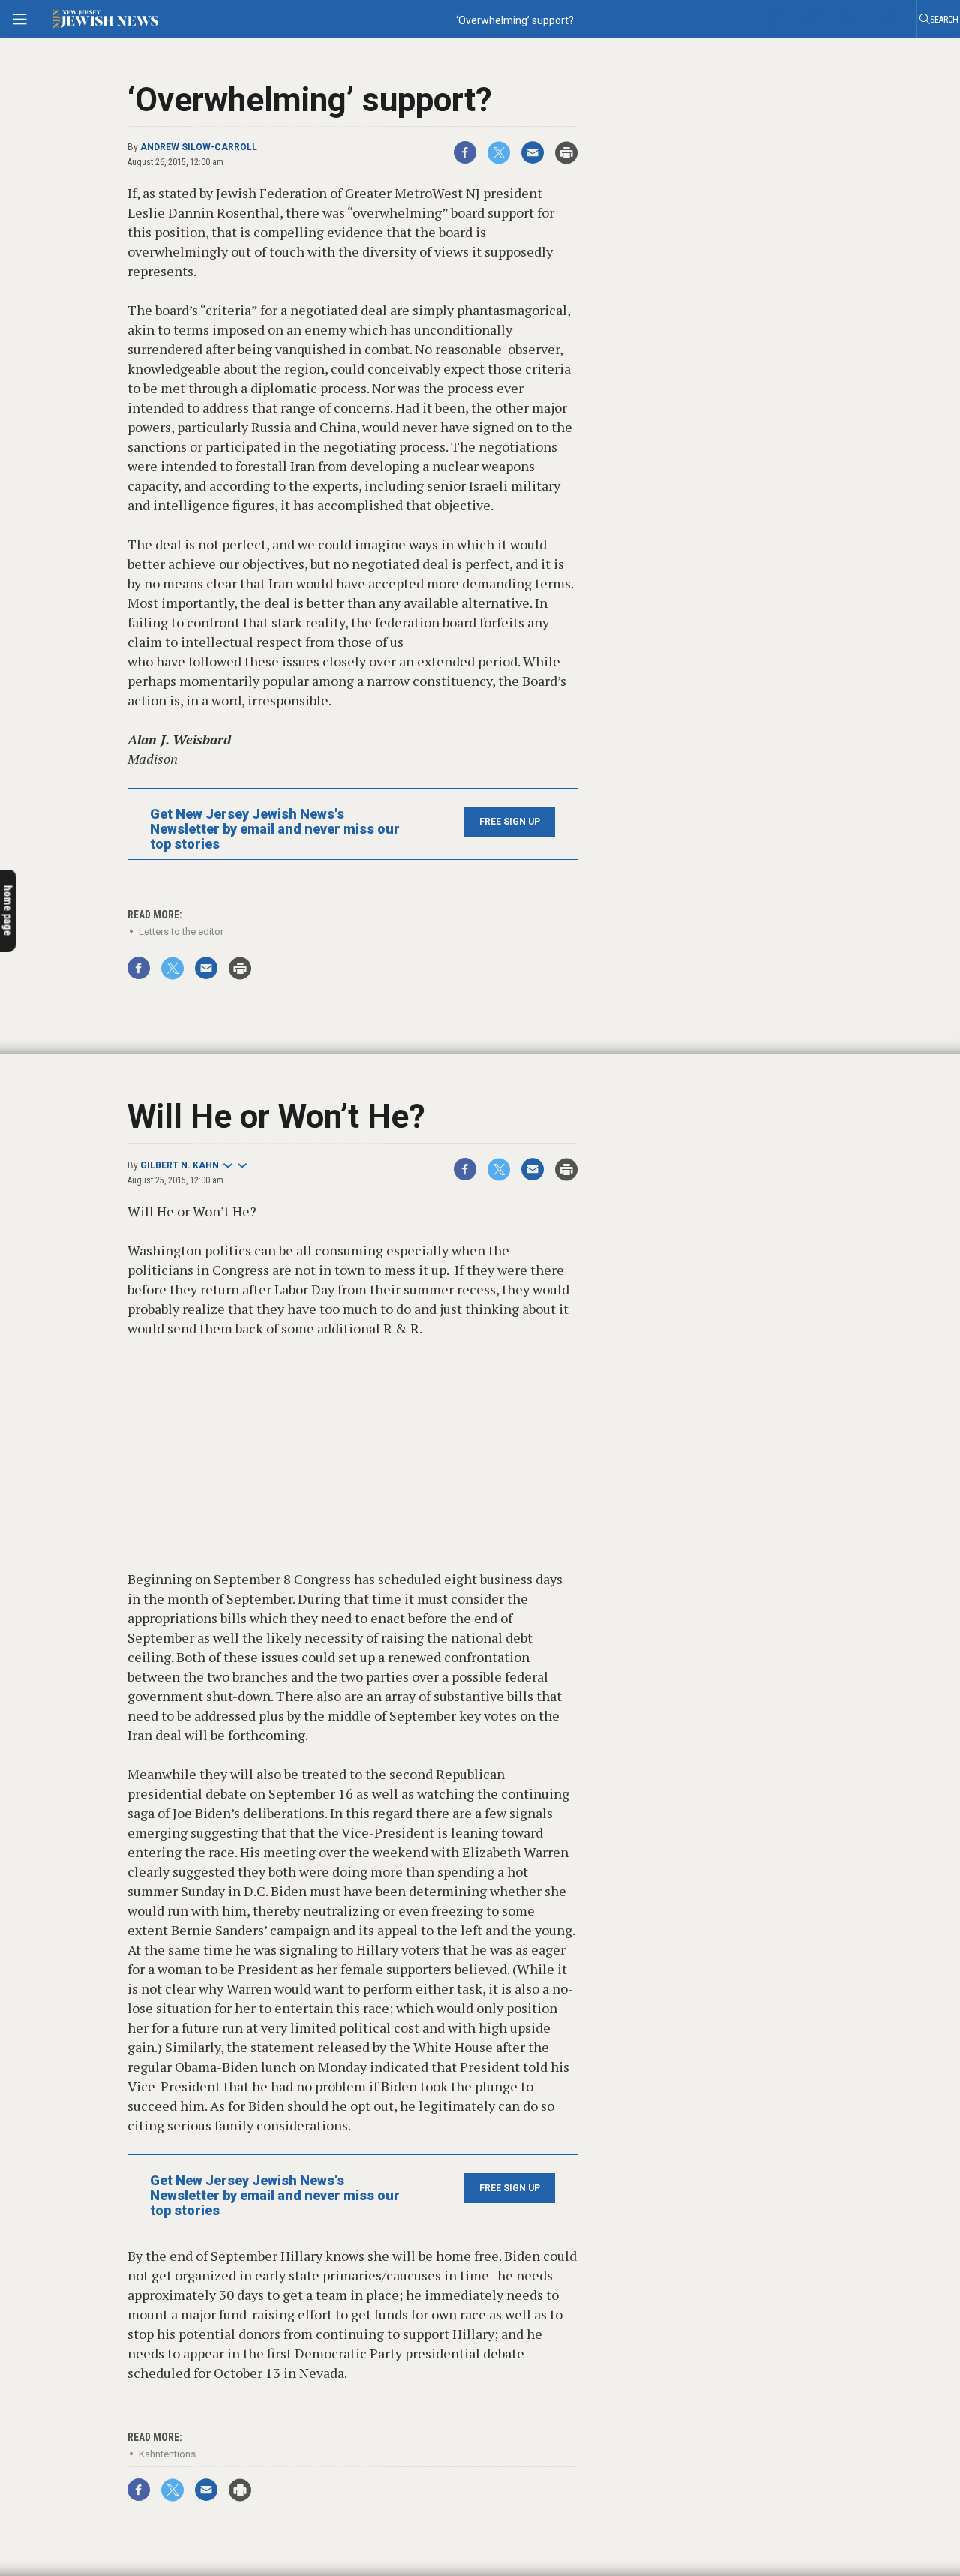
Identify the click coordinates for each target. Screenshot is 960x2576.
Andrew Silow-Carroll (199, 147)
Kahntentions (167, 2454)
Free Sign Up (510, 822)
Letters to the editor (181, 932)
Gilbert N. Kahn (180, 1165)
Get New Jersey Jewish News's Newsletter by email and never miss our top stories (275, 829)
